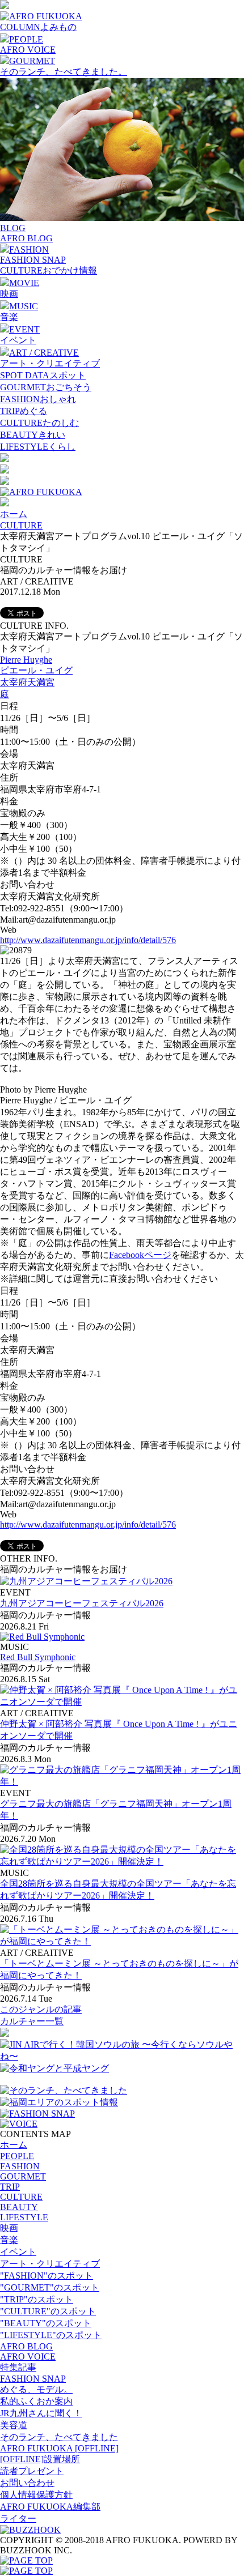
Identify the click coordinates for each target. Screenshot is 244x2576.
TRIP (10, 2187)
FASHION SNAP (33, 260)
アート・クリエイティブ (50, 363)
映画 (9, 294)
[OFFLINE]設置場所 (40, 2459)
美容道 (14, 2425)
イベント (18, 340)
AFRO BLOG (26, 238)
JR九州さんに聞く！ (41, 2413)
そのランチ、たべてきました (59, 2437)
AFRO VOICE (28, 50)
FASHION (20, 2166)
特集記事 (18, 2367)
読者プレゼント (32, 2471)
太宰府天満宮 (27, 682)
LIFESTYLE (24, 2217)
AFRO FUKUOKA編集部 (50, 2507)
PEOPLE (17, 2156)
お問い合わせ (27, 2483)
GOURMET (23, 2176)
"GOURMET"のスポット (50, 2287)
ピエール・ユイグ (36, 670)
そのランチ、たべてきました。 (64, 72)
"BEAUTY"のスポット (46, 2323)
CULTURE (21, 525)
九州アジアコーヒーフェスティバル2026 (82, 1603)
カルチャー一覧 (32, 2021)
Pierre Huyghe (26, 660)
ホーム (14, 514)
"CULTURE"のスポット (48, 2311)
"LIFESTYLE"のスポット (51, 2335)
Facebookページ (140, 1255)
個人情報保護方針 (36, 2495)
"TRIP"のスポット (37, 2299)
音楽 (9, 317)
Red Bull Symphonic (38, 1657)
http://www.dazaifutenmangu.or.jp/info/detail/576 (88, 940)
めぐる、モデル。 (36, 2389)
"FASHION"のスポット (47, 2276)
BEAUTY (19, 2207)
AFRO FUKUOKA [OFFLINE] (59, 2448)
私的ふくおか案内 (36, 2401)
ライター (18, 2519)
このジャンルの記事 (41, 2009)
